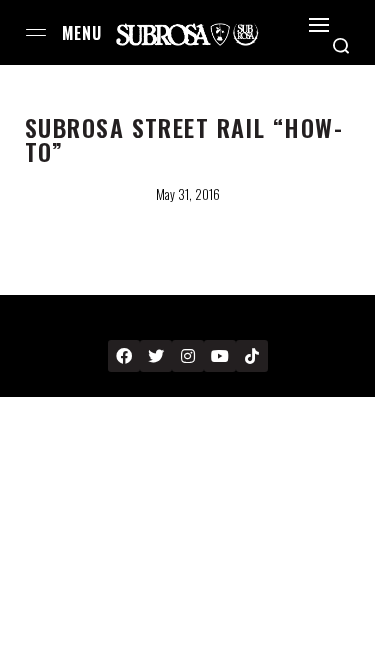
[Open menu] (36, 32)
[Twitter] (156, 356)
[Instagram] (188, 356)
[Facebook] (124, 356)
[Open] (319, 25)
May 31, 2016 (188, 194)
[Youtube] (220, 356)
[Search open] (341, 46)
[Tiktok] (252, 356)
